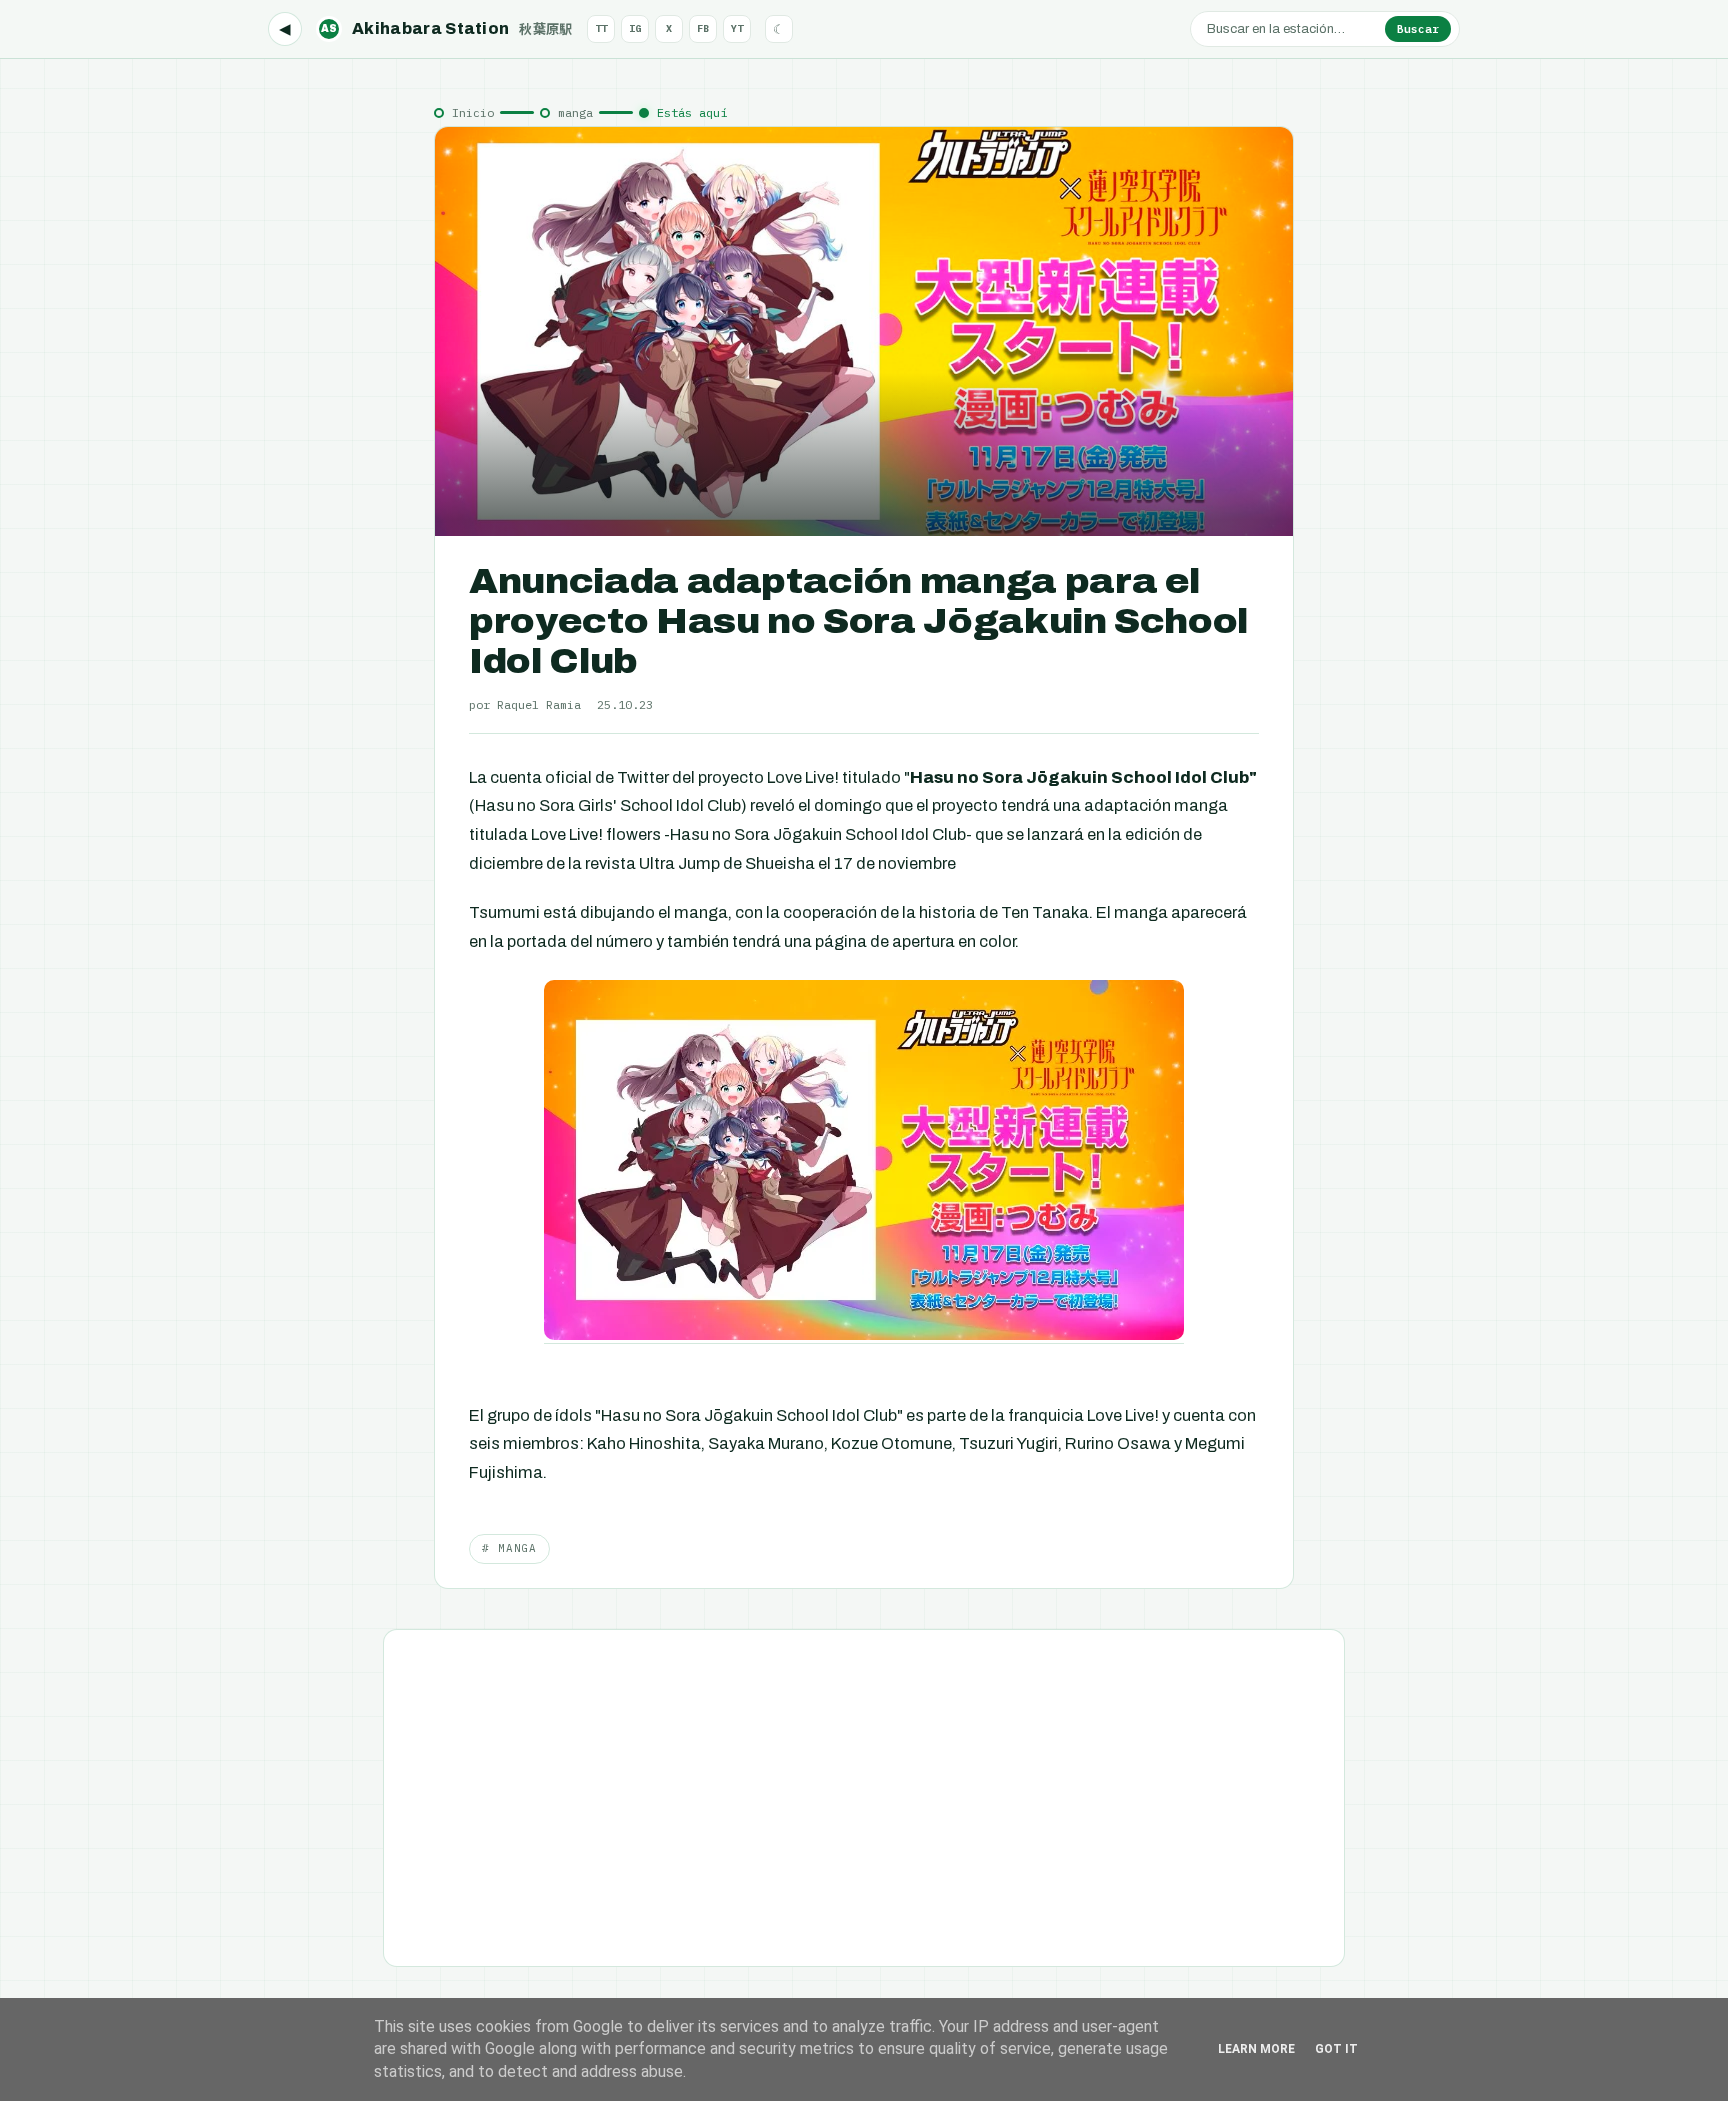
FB (703, 28)
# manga (509, 1548)
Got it (1336, 2049)
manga (575, 112)
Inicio (473, 112)
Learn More (1256, 2049)
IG (635, 28)
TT (601, 28)
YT (737, 28)
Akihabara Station (447, 28)
